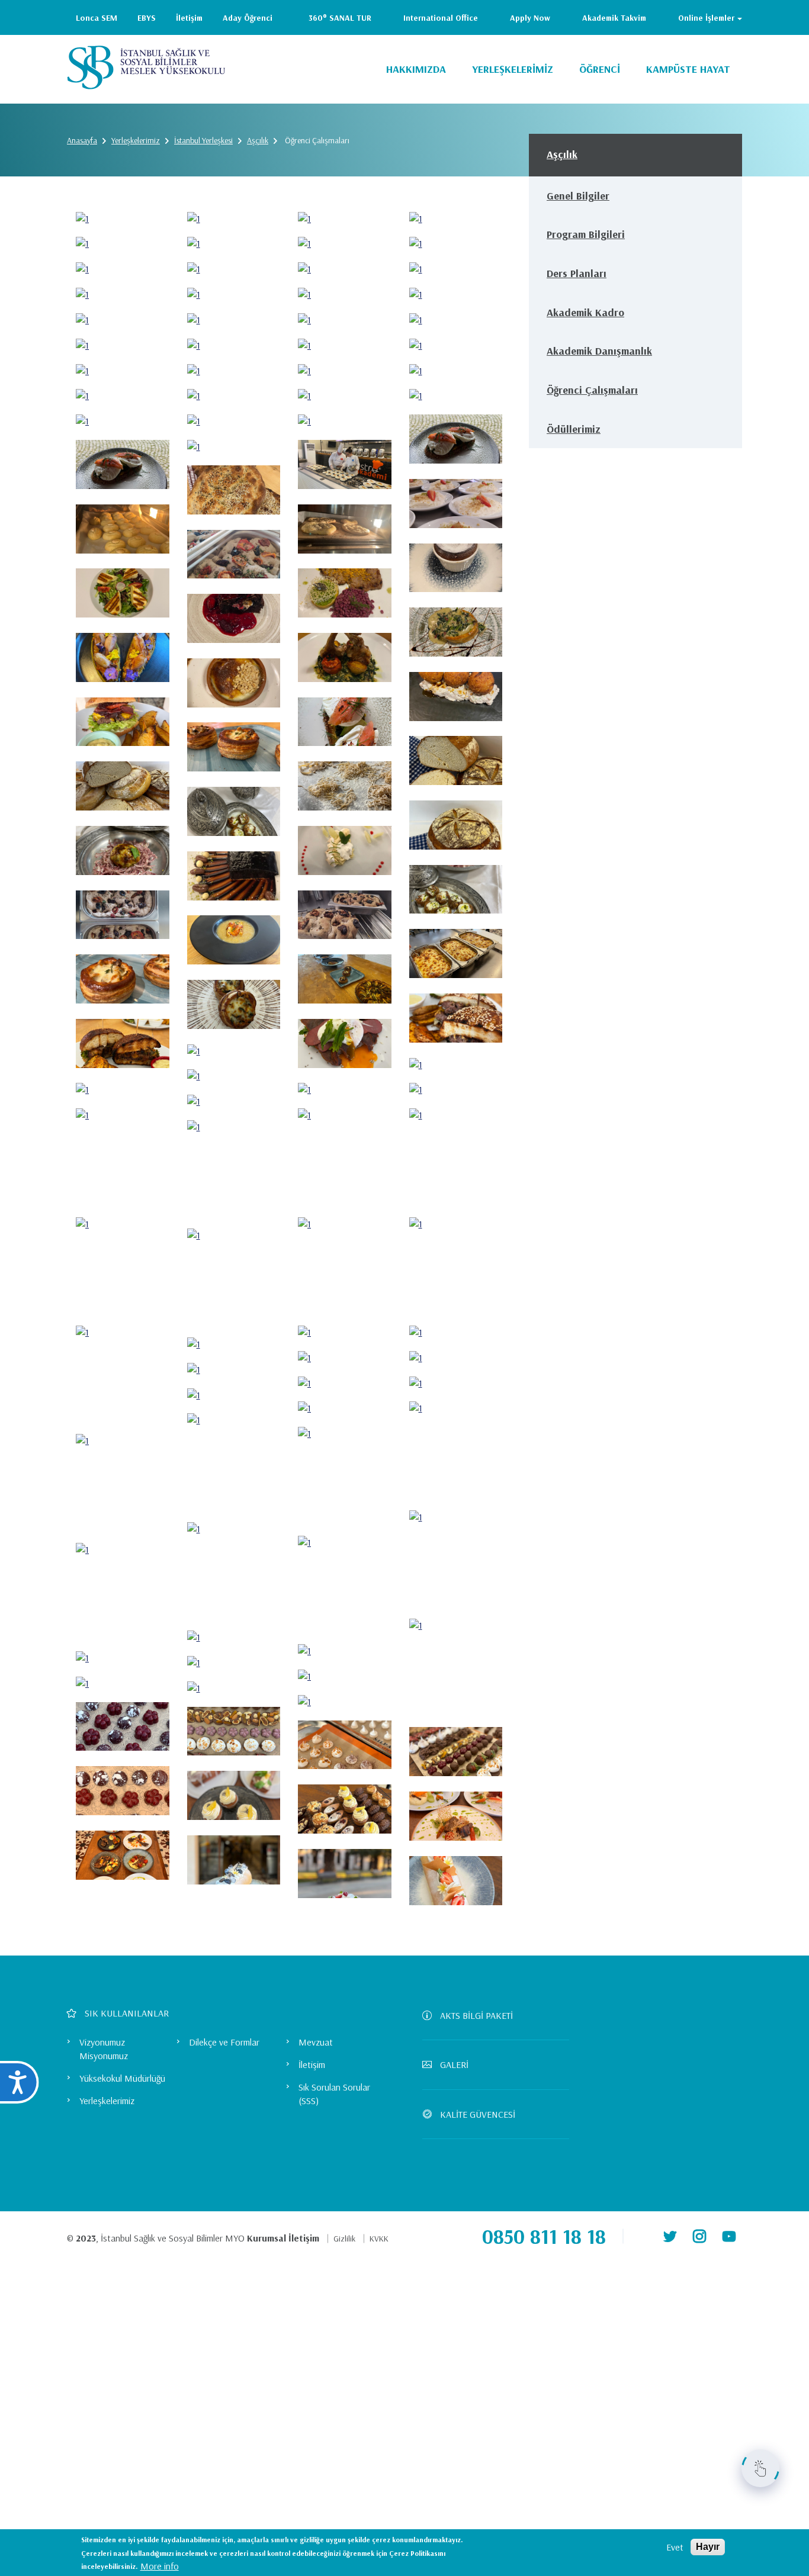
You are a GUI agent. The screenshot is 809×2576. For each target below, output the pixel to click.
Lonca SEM (97, 18)
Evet (675, 2547)
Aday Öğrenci (248, 18)
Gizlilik (344, 2239)
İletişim (189, 18)
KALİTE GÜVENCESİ (478, 2114)
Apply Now (530, 18)
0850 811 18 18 (544, 2236)
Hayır (708, 2547)
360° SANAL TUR (340, 18)
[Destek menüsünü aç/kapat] (760, 2468)
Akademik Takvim (614, 18)
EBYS (147, 18)
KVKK (379, 2239)
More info (160, 2565)
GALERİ (454, 2064)
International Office (441, 18)
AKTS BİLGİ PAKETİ (476, 2015)
